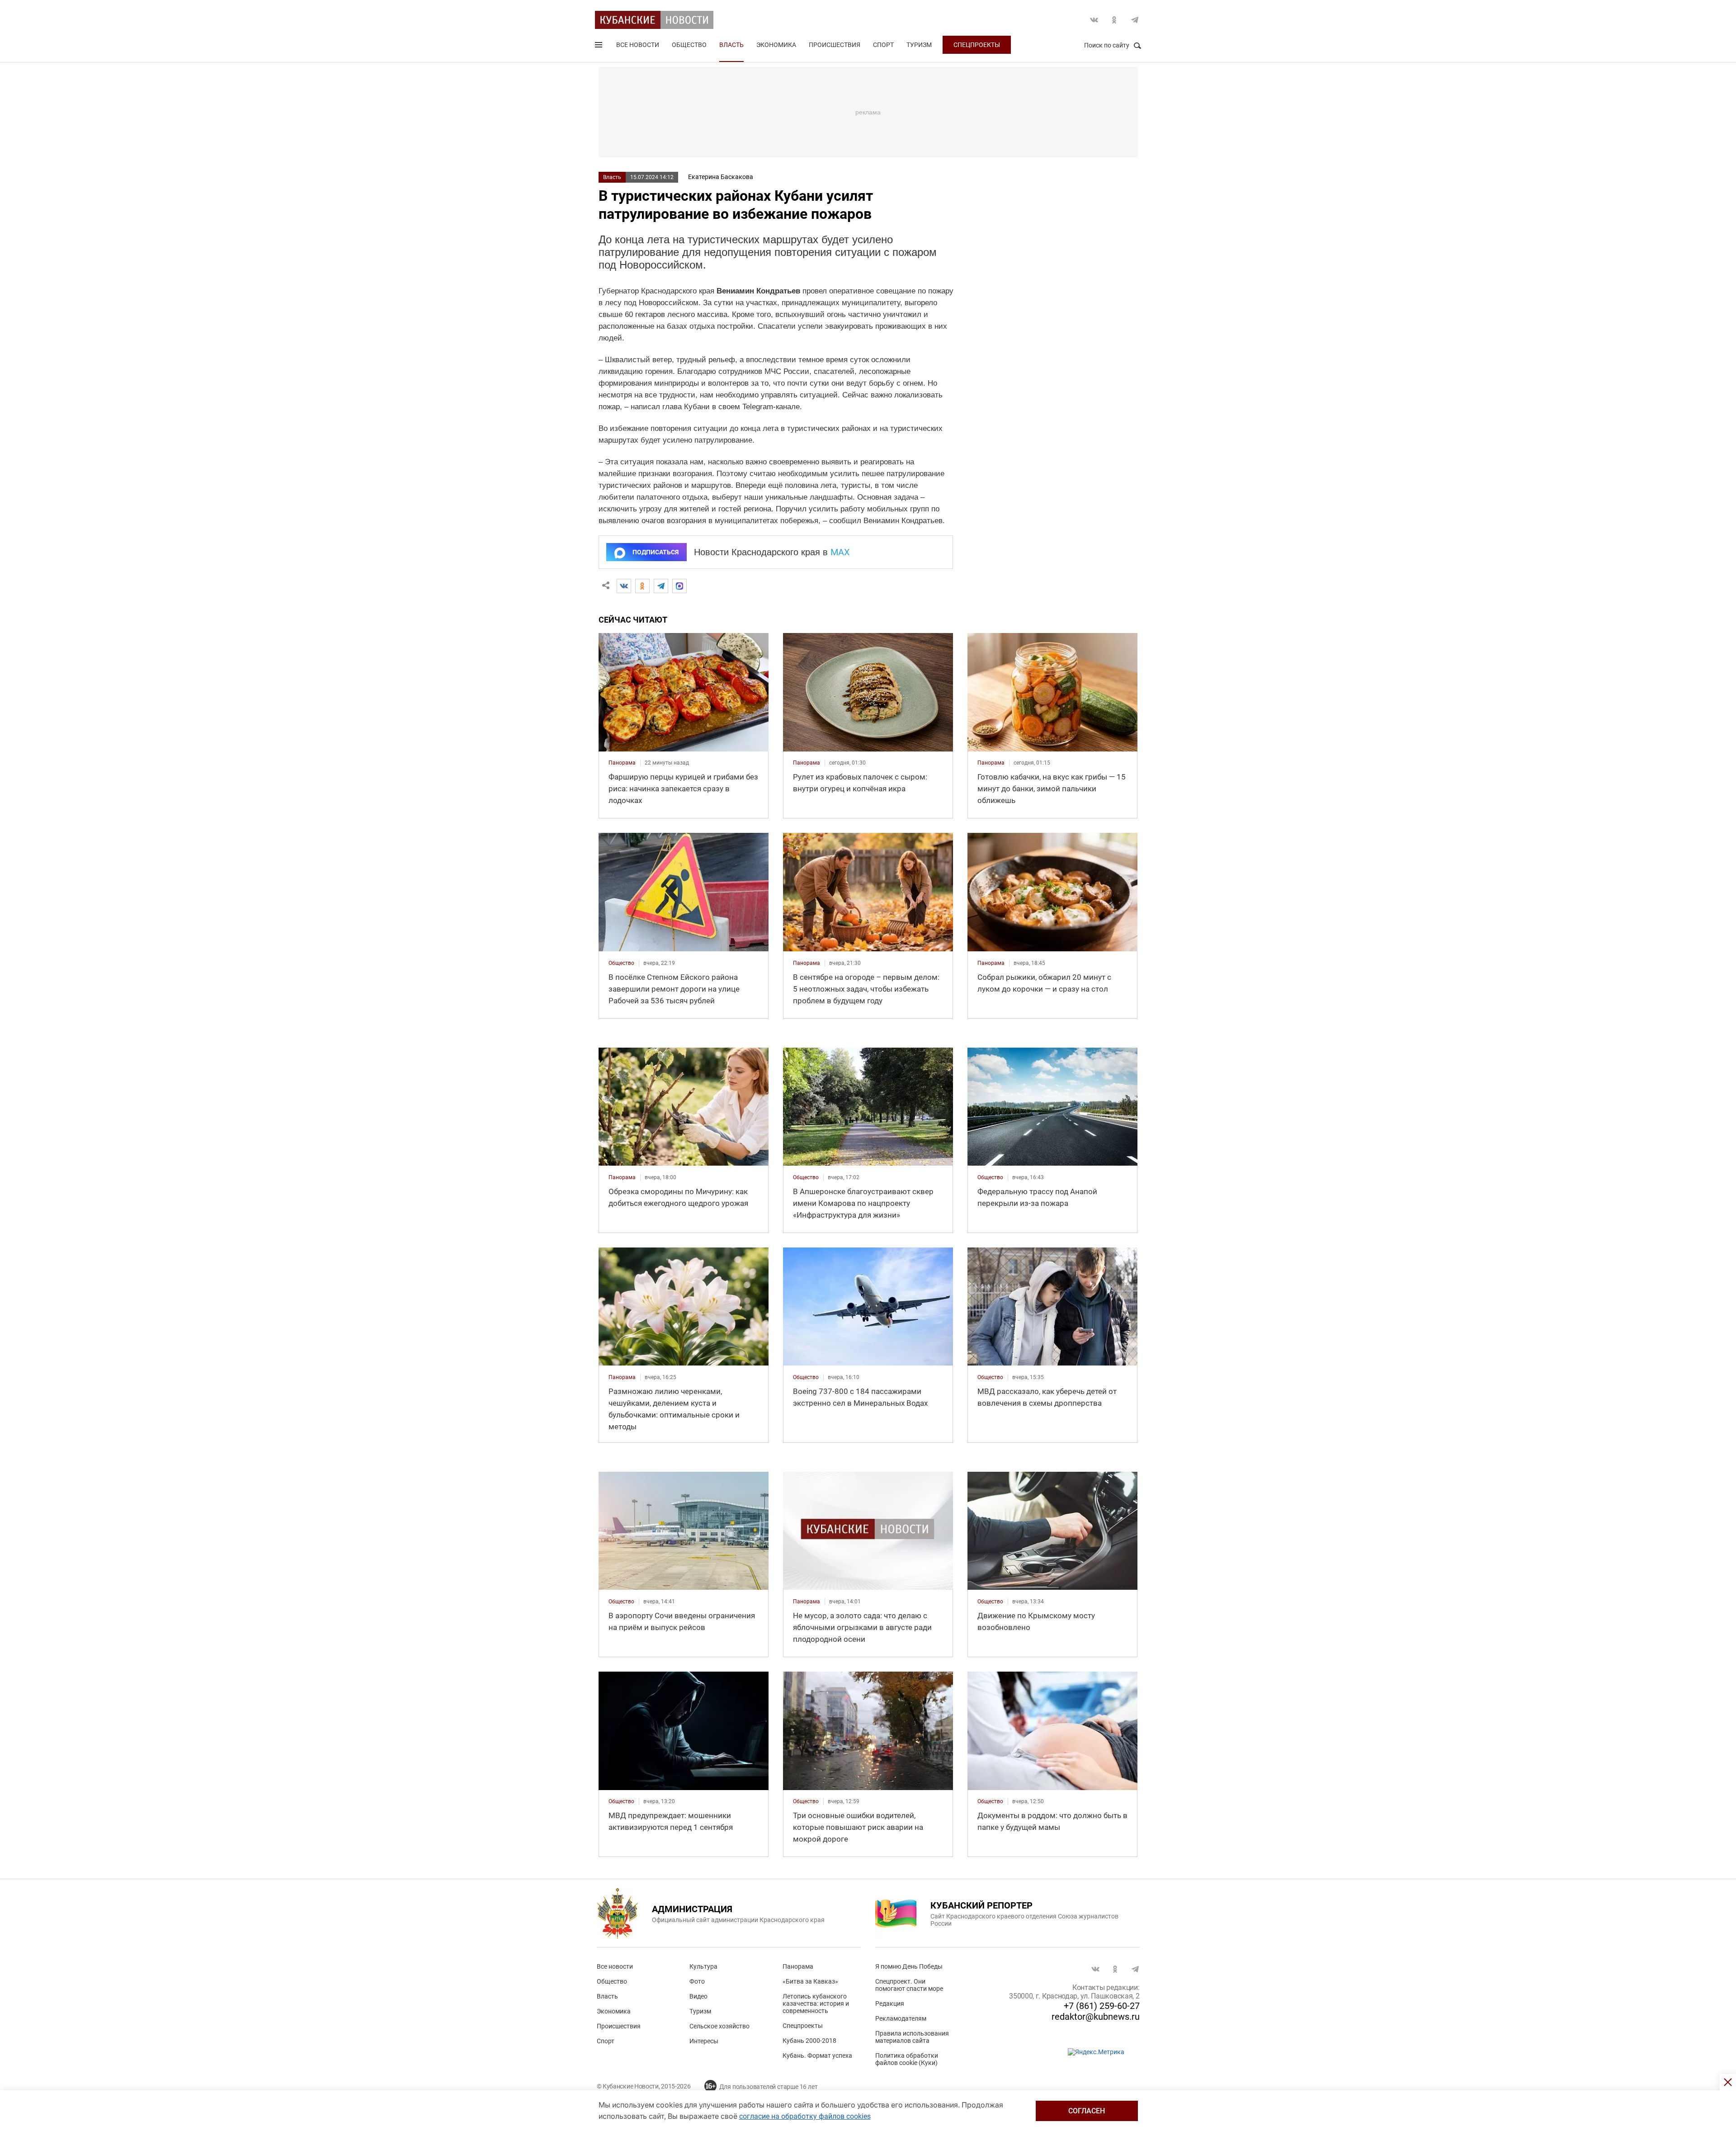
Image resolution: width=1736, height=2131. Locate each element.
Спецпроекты (977, 45)
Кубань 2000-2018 (809, 2041)
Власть (731, 45)
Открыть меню (599, 47)
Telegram (1135, 20)
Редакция (890, 2003)
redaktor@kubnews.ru (1096, 2017)
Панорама (798, 1966)
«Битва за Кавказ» (810, 1981)
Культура (703, 1966)
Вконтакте (1094, 20)
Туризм (919, 45)
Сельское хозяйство (719, 2026)
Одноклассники (1114, 20)
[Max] (679, 586)
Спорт (883, 45)
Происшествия (835, 45)
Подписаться (656, 552)
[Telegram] (661, 586)
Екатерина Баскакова (721, 177)
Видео (698, 1996)
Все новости (638, 45)
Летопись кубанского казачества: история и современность (816, 2003)
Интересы (704, 2041)
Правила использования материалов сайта (912, 2037)
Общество (689, 45)
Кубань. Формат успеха (817, 2055)
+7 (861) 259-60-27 (1102, 2006)
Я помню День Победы (909, 1966)
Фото (697, 1981)
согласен (1087, 2111)
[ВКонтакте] (624, 586)
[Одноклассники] (642, 586)
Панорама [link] (622, 763)
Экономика (776, 45)
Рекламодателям (901, 2018)
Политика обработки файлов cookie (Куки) (907, 2059)
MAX (840, 552)
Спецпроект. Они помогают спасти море (909, 1985)
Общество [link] (621, 963)
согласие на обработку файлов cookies (805, 2116)
